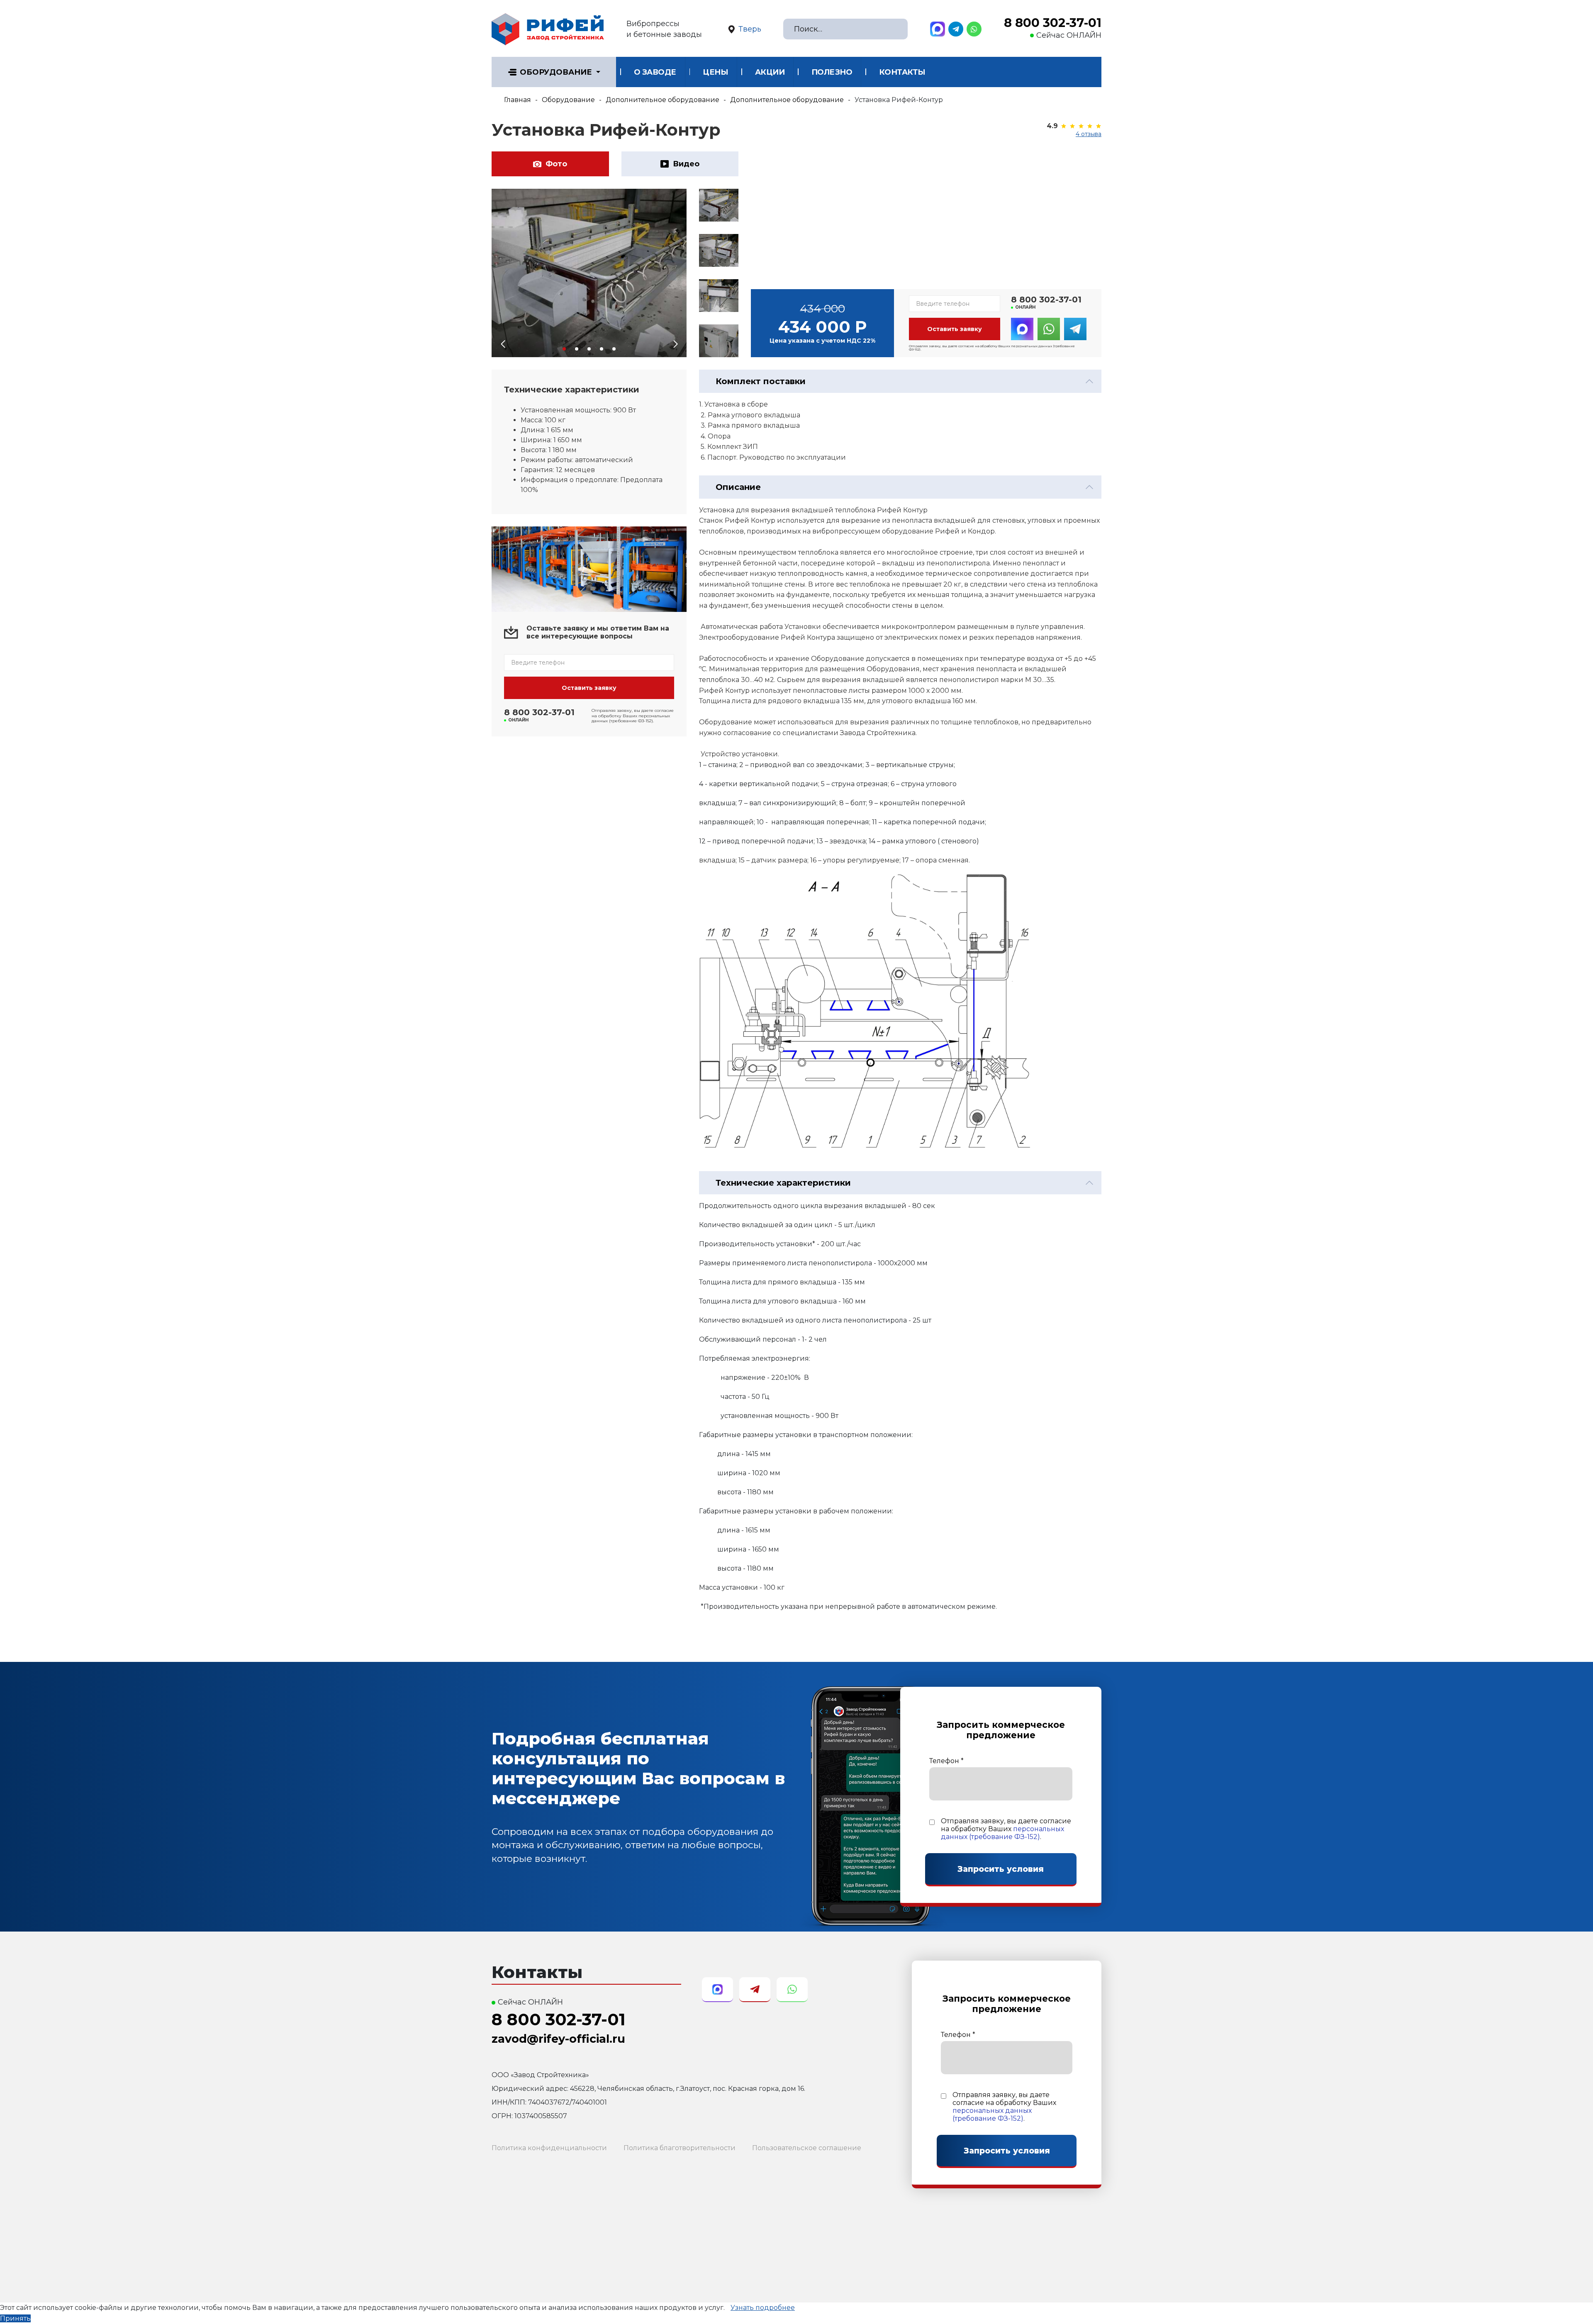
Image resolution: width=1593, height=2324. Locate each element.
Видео (686, 164)
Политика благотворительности (680, 2148)
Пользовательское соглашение (807, 2148)
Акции (770, 72)
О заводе (655, 72)
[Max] (938, 29)
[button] (564, 349)
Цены (715, 72)
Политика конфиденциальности (549, 2148)
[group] (589, 273)
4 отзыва (1089, 134)
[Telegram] (956, 29)
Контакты (902, 72)
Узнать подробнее (763, 2308)
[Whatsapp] (974, 29)
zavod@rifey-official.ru (558, 2039)
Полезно (832, 72)
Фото (556, 164)
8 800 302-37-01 (1053, 23)
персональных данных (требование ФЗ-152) (1002, 1833)
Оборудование (556, 72)
